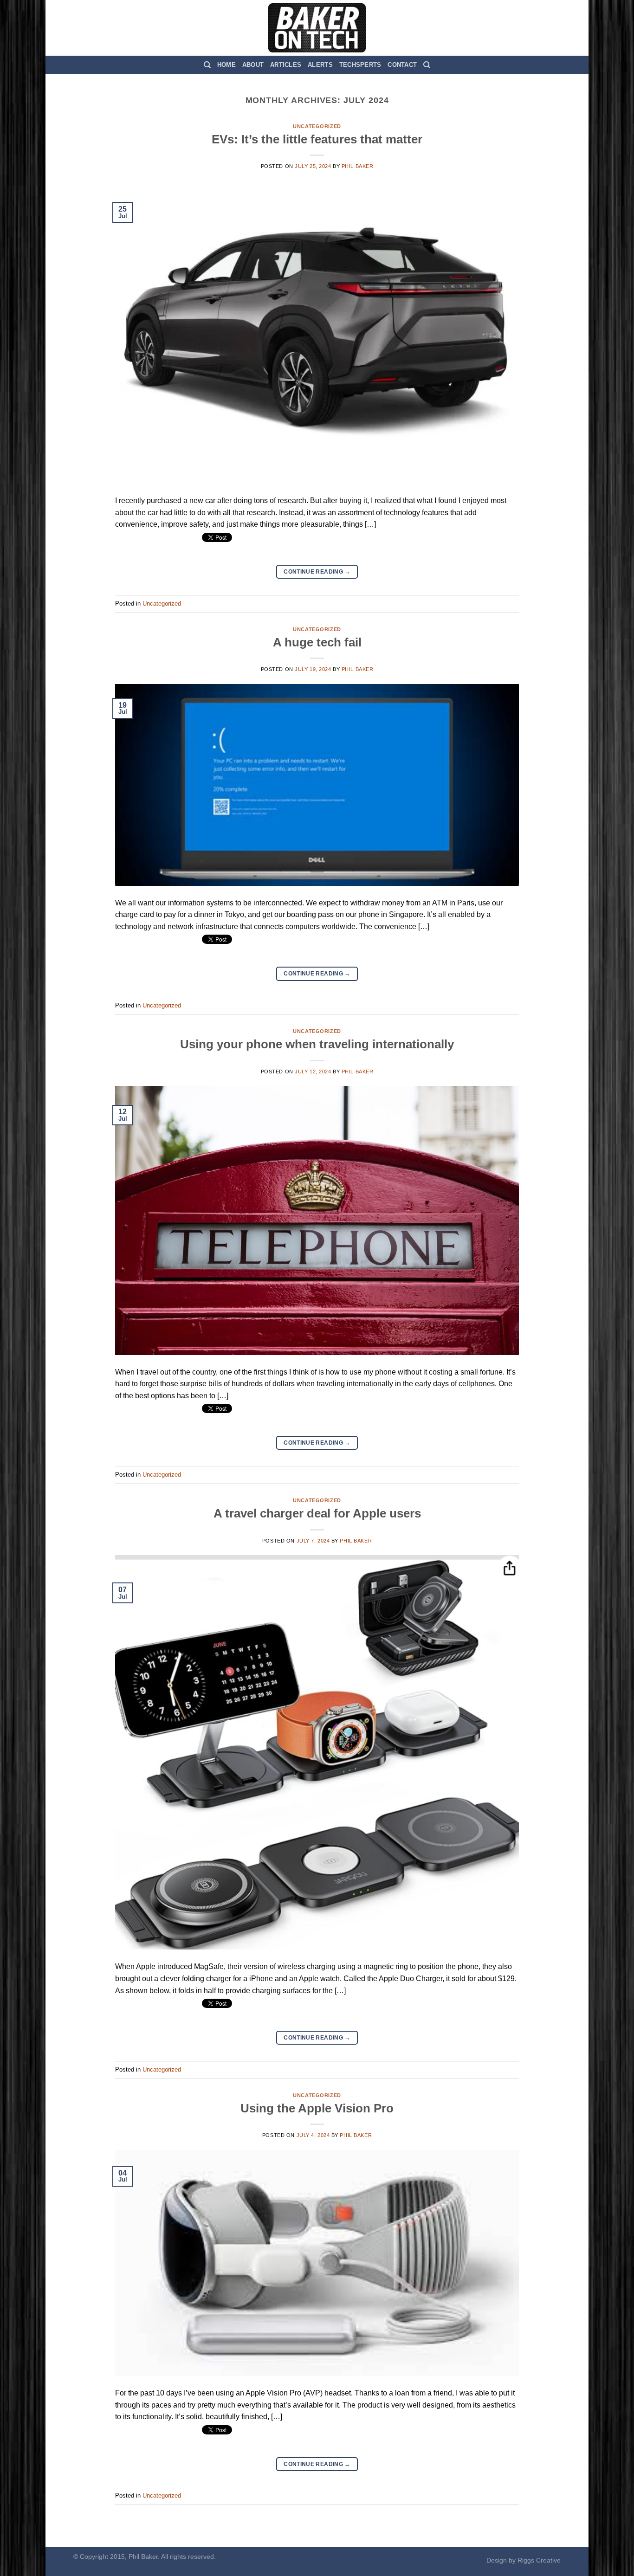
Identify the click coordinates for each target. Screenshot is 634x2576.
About (253, 65)
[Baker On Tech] (317, 28)
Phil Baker (358, 166)
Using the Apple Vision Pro (317, 2108)
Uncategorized (317, 126)
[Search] (207, 65)
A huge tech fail (317, 642)
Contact (402, 65)
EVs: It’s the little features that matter (317, 139)
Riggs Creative (539, 2560)
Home (226, 65)
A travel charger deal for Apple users (317, 1513)
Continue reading (317, 572)
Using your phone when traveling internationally (317, 1044)
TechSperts (360, 65)
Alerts (320, 65)
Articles (286, 65)
